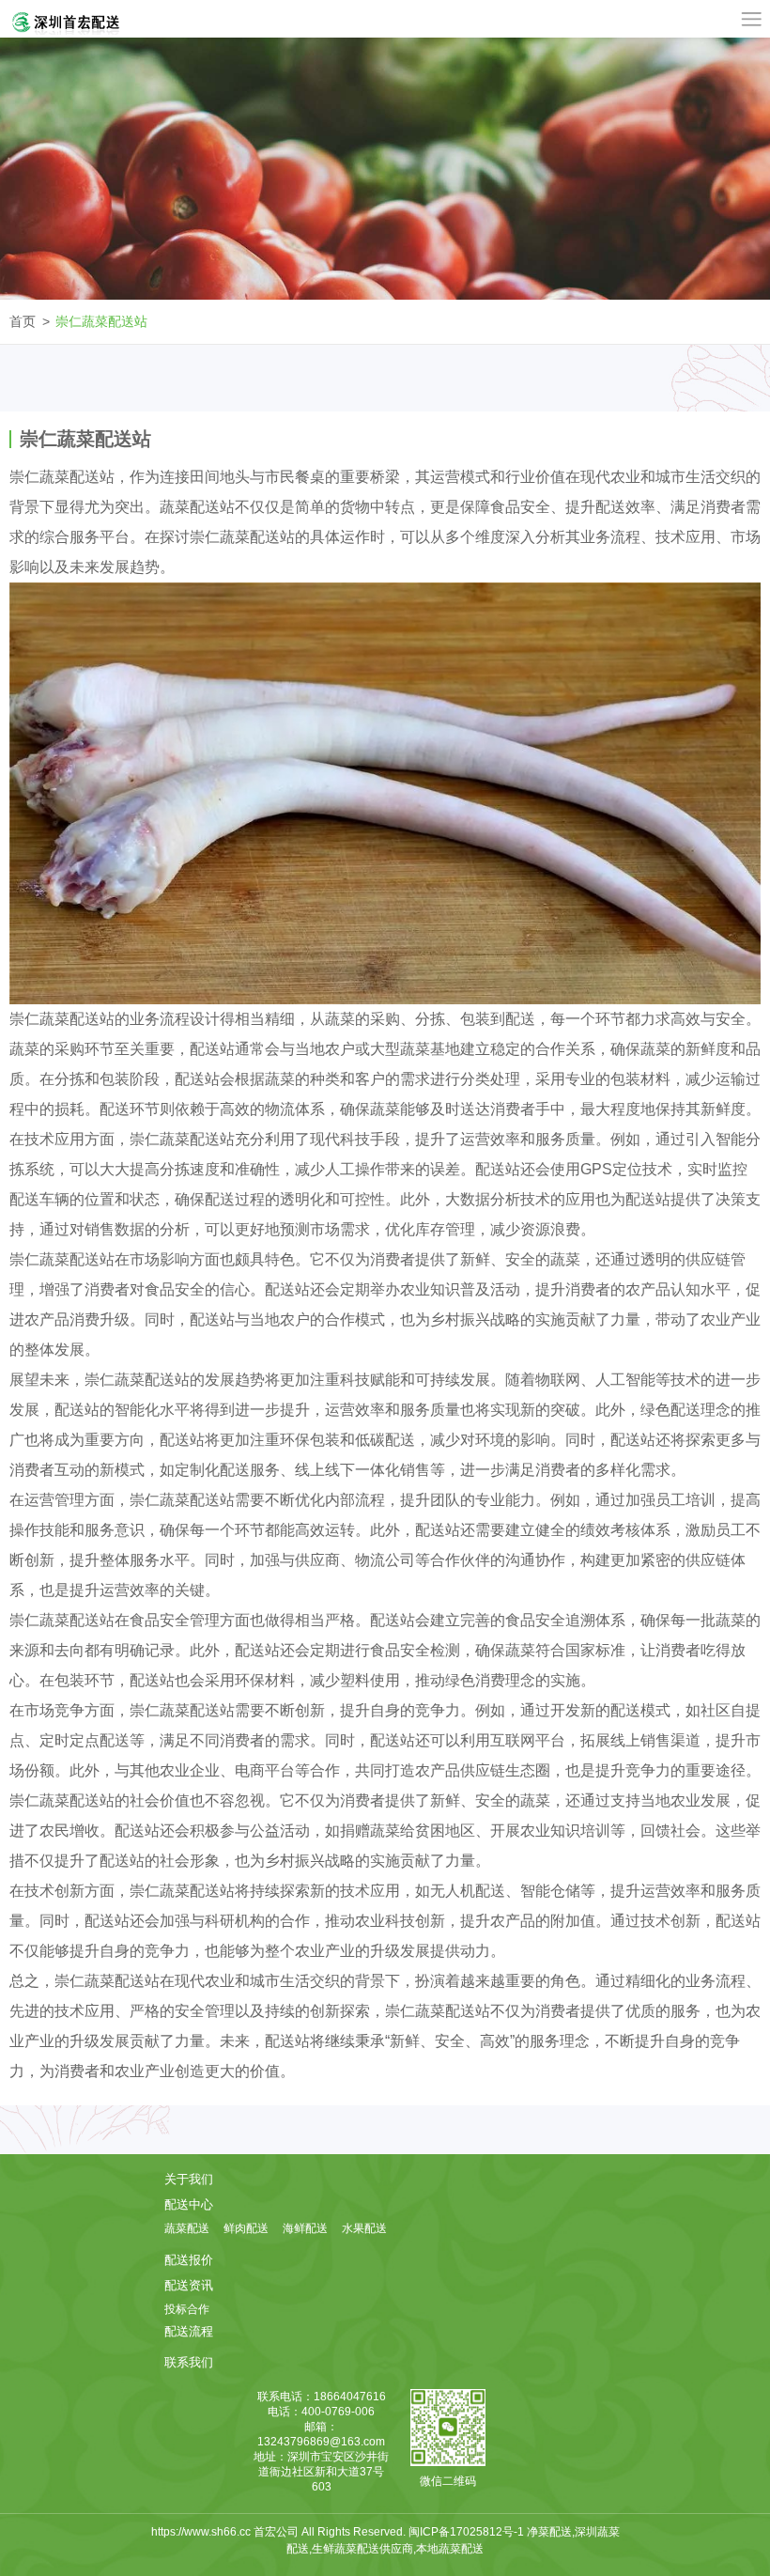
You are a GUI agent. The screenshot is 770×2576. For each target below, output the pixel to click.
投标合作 (187, 2309)
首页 (23, 321)
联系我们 (189, 2362)
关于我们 (189, 2179)
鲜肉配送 (246, 2228)
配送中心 (189, 2204)
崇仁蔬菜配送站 (101, 321)
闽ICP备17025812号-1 (468, 2532)
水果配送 (364, 2228)
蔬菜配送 (187, 2228)
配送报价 (189, 2260)
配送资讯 (189, 2285)
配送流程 (189, 2331)
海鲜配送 (305, 2228)
